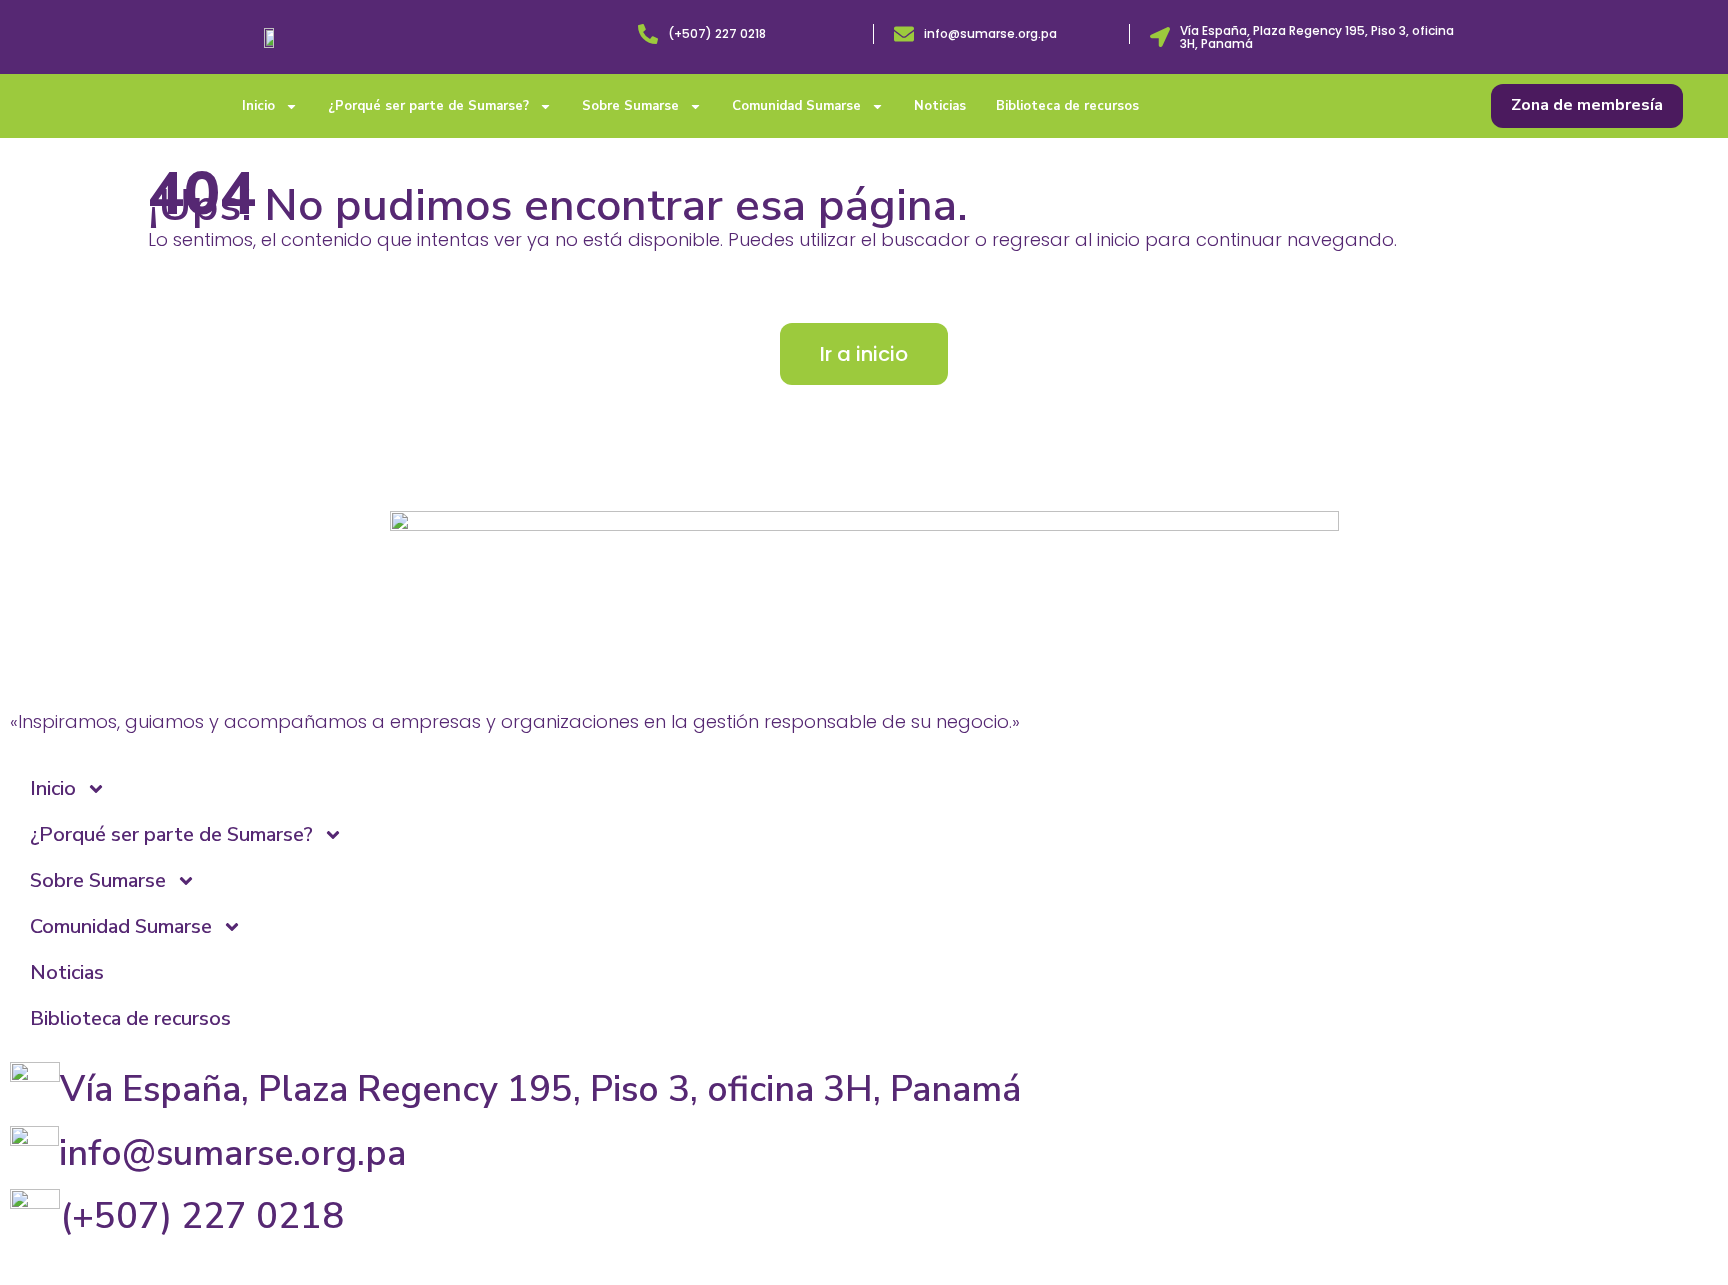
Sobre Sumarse (630, 106)
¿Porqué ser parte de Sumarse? (428, 106)
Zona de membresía (1587, 105)
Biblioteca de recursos (1067, 106)
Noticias (940, 106)
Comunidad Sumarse (796, 106)
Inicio (258, 106)
